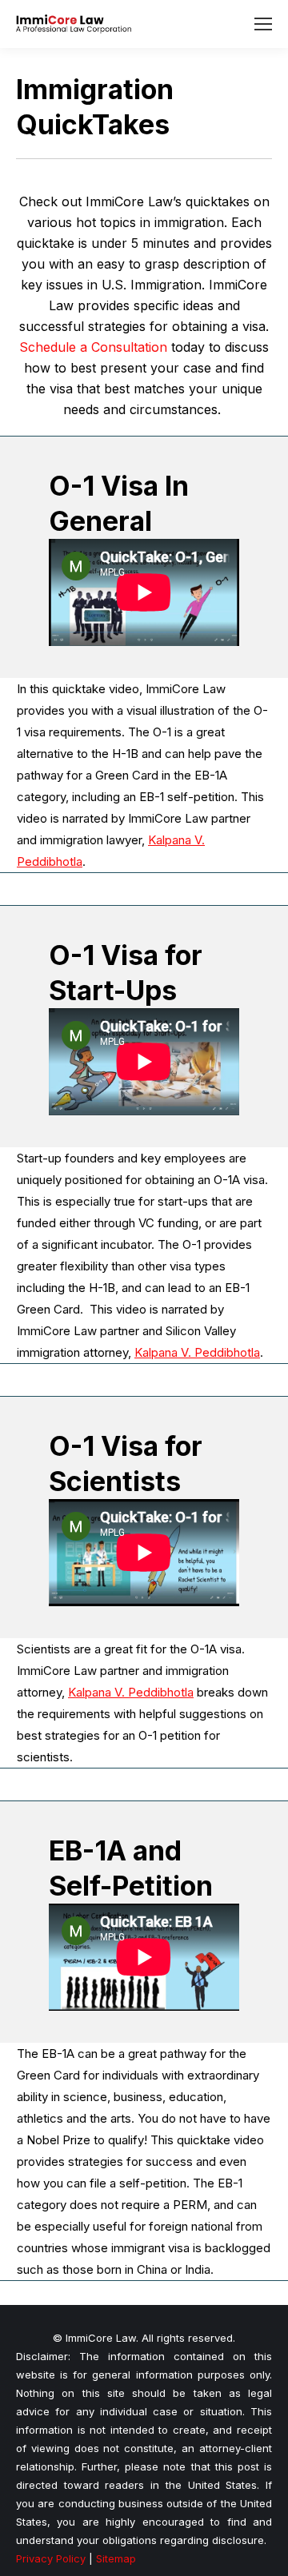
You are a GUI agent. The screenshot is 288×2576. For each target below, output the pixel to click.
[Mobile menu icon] (263, 24)
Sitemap (116, 2558)
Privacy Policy (51, 2558)
